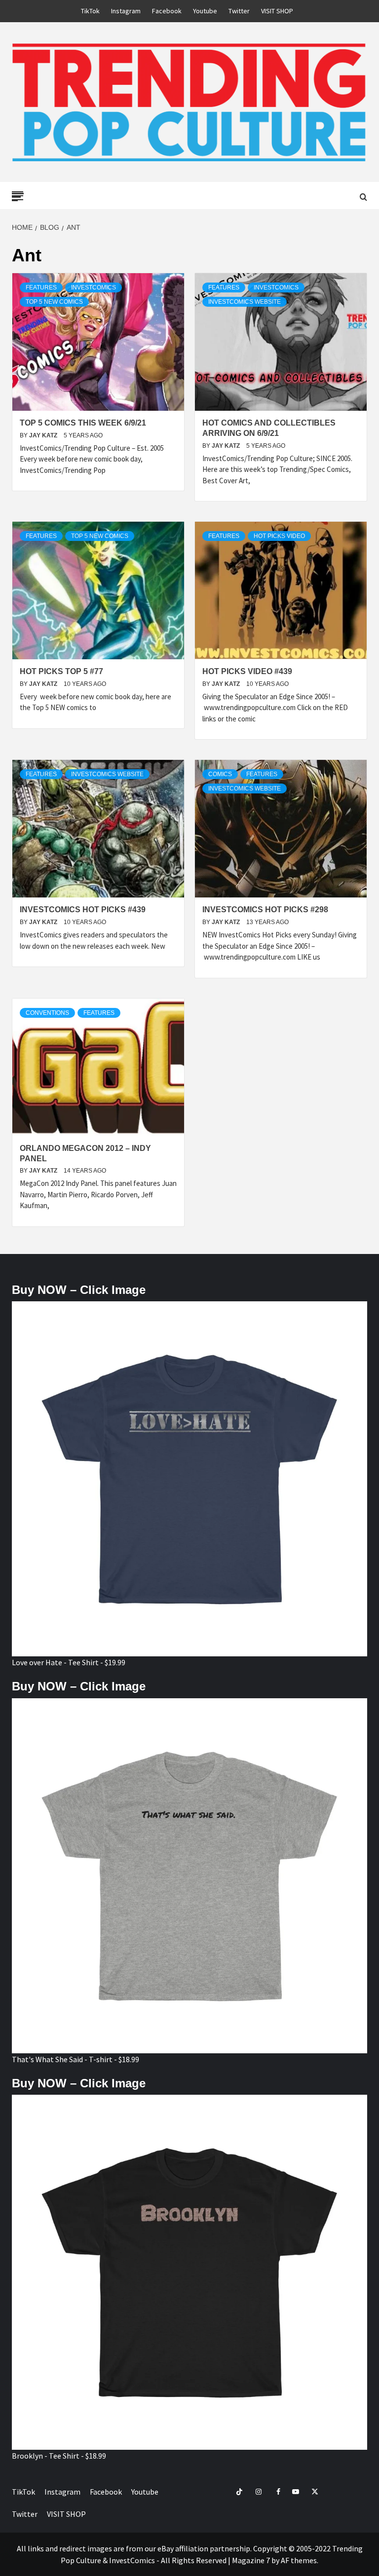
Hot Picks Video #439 (247, 671)
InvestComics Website (245, 302)
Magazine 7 (251, 2560)
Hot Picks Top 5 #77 (61, 671)
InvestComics (94, 287)
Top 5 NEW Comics (54, 302)
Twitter (239, 11)
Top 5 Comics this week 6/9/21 (83, 423)
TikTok (90, 11)
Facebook (167, 11)
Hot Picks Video (279, 536)
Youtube (205, 11)
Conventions (47, 1013)
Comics (220, 774)
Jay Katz (44, 435)
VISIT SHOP (277, 11)
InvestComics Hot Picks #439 (83, 910)
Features (41, 287)
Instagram (126, 11)
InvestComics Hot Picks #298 (265, 910)
